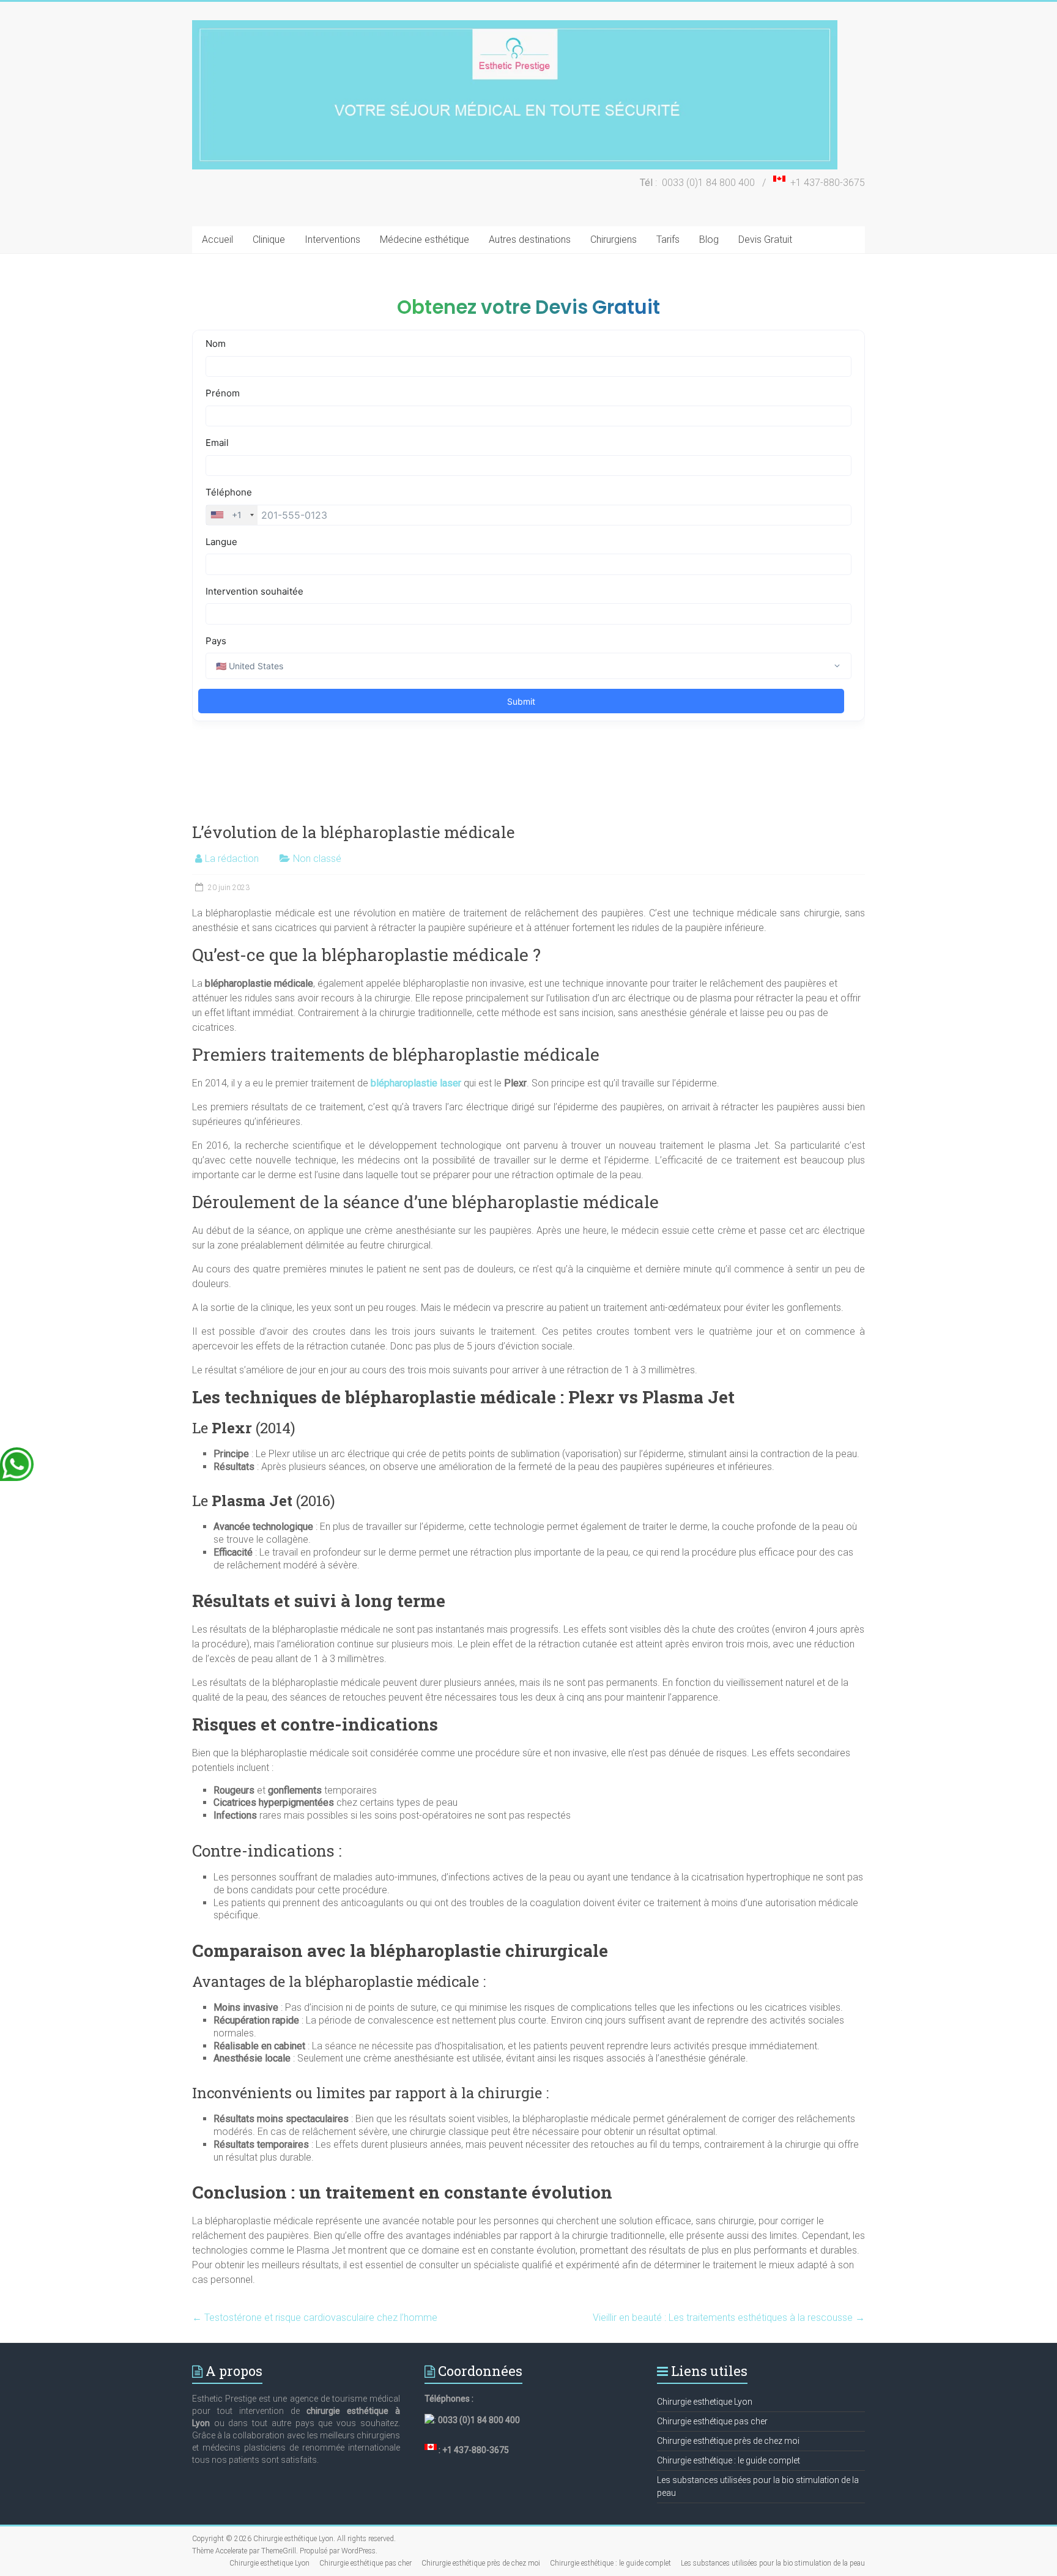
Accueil (217, 239)
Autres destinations (530, 239)
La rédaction (232, 859)
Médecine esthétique (425, 239)
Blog (709, 239)
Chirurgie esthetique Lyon (705, 2402)
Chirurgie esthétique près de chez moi (728, 2441)
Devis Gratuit (765, 239)
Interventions (332, 239)
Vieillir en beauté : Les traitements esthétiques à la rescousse (729, 2318)
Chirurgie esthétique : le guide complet (729, 2460)
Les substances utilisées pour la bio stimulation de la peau (773, 2563)
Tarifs (668, 239)
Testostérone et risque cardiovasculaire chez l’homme (315, 2318)
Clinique (269, 239)
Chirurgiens (614, 239)
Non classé (317, 859)
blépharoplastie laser (416, 1083)
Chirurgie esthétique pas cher (712, 2421)
